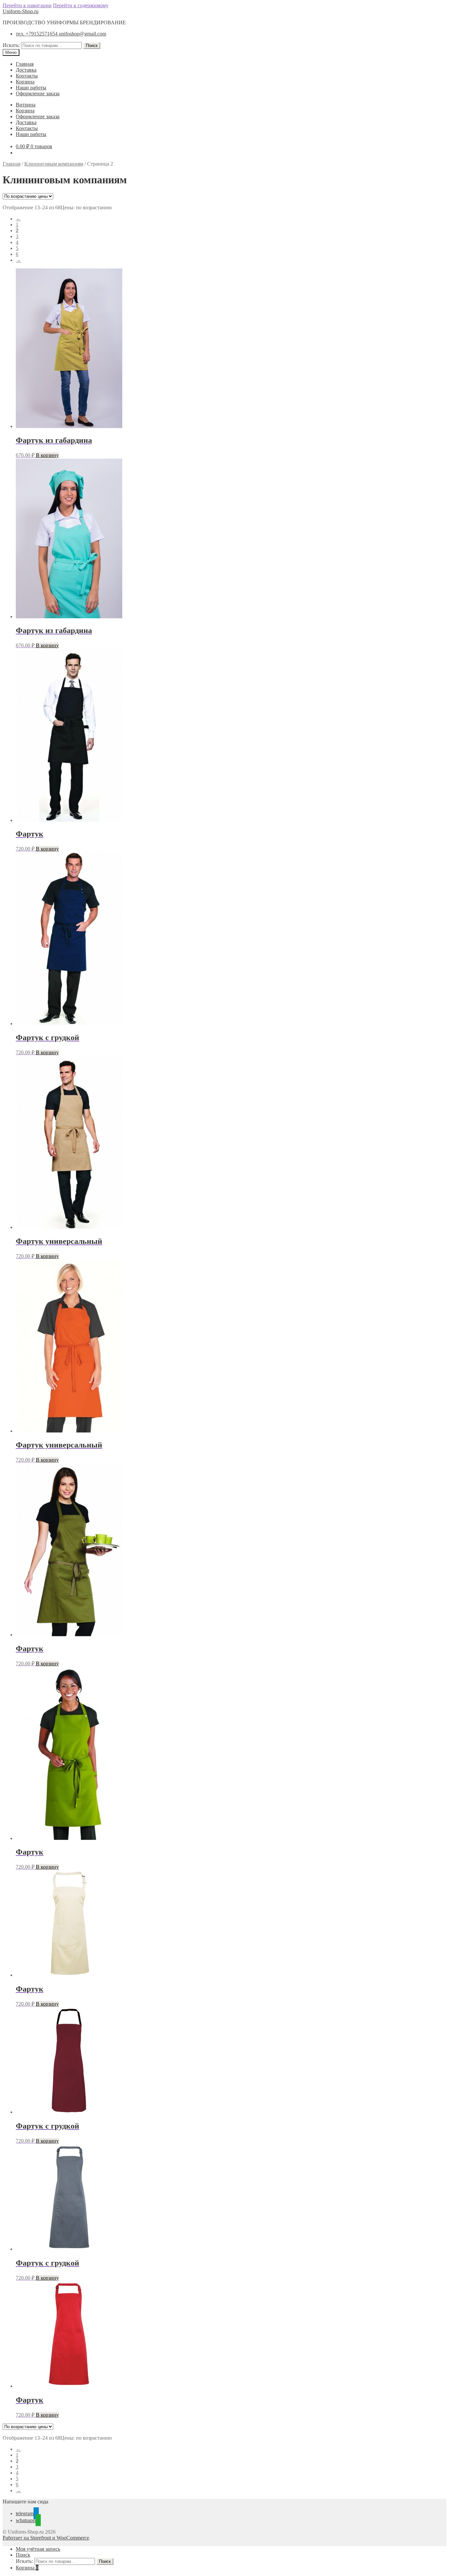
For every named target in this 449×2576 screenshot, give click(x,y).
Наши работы (31, 88)
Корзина (25, 82)
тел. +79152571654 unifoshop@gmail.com (61, 34)
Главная (25, 64)
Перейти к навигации (27, 5)
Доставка (26, 70)
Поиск (92, 46)
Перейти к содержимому (81, 5)
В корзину (47, 455)
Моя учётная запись (38, 2549)
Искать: (11, 45)
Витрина (26, 105)
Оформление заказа (38, 93)
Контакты (27, 76)
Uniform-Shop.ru (21, 11)
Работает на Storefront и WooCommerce (46, 2538)
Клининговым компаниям (54, 164)
